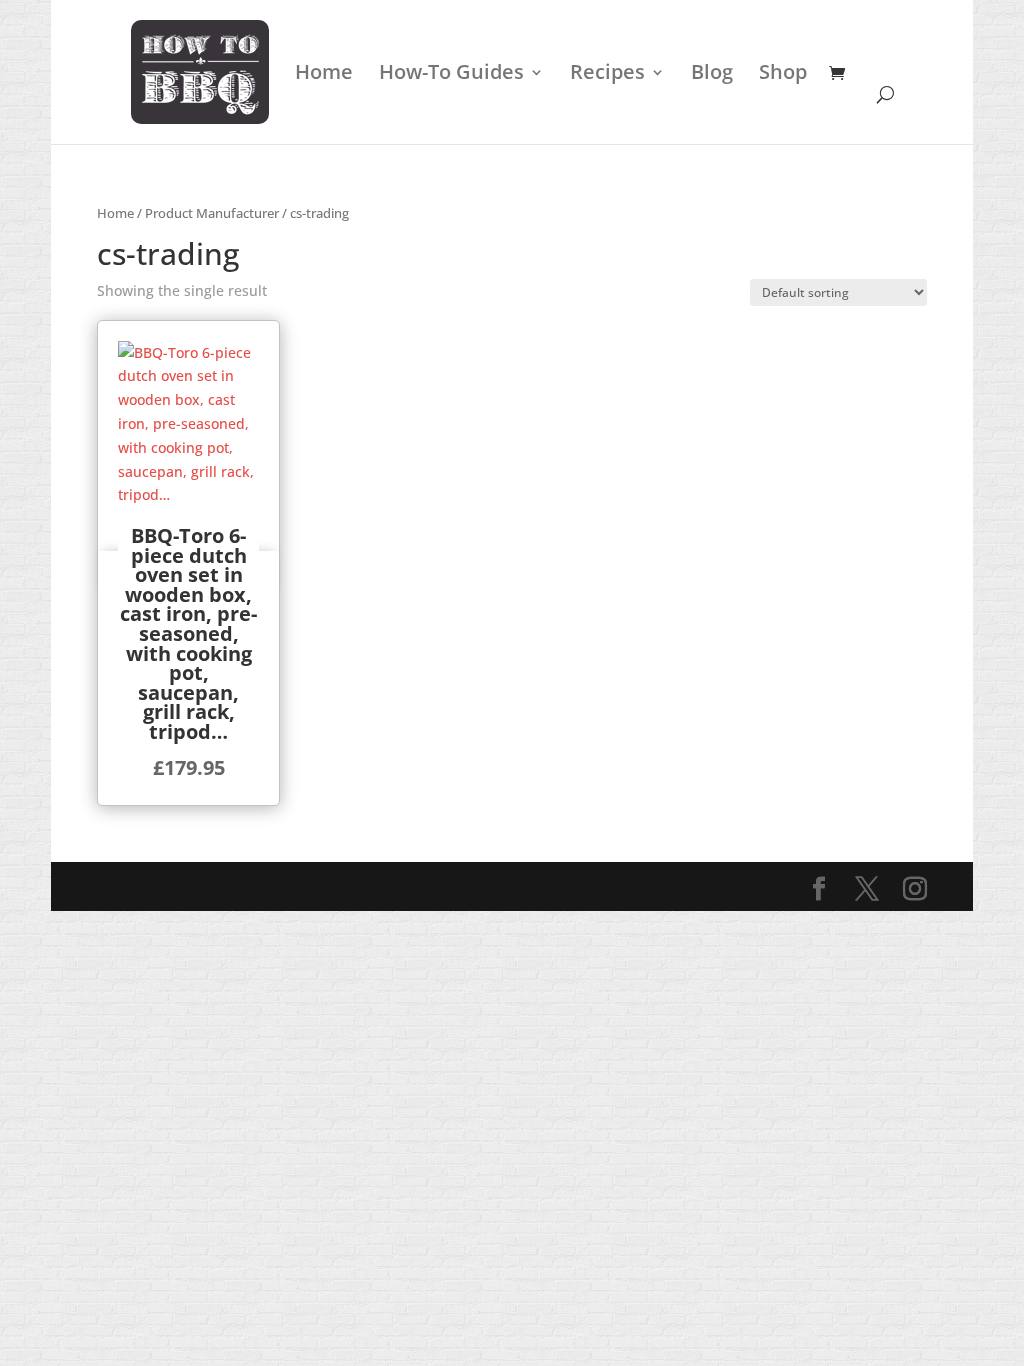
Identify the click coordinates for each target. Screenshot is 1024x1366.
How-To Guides (451, 75)
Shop (783, 75)
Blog (712, 75)
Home (324, 75)
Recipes (607, 75)
